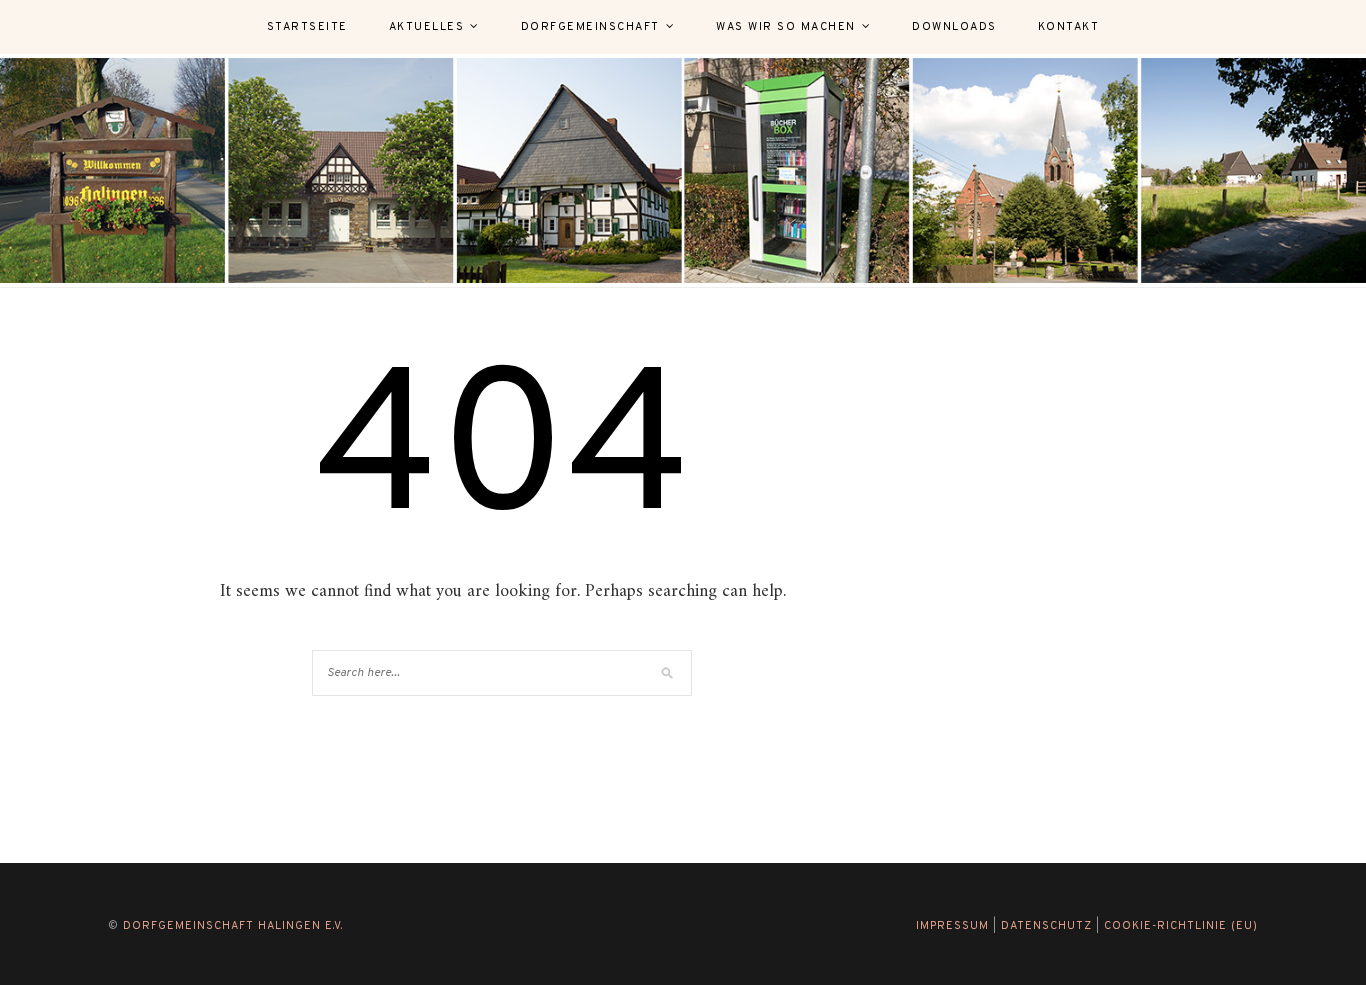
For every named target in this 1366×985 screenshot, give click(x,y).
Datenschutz (1046, 926)
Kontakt (1069, 27)
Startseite (307, 27)
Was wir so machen (786, 27)
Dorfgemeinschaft (590, 27)
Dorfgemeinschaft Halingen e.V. (233, 926)
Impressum (952, 926)
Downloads (954, 27)
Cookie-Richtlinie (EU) (1181, 926)
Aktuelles (427, 27)
